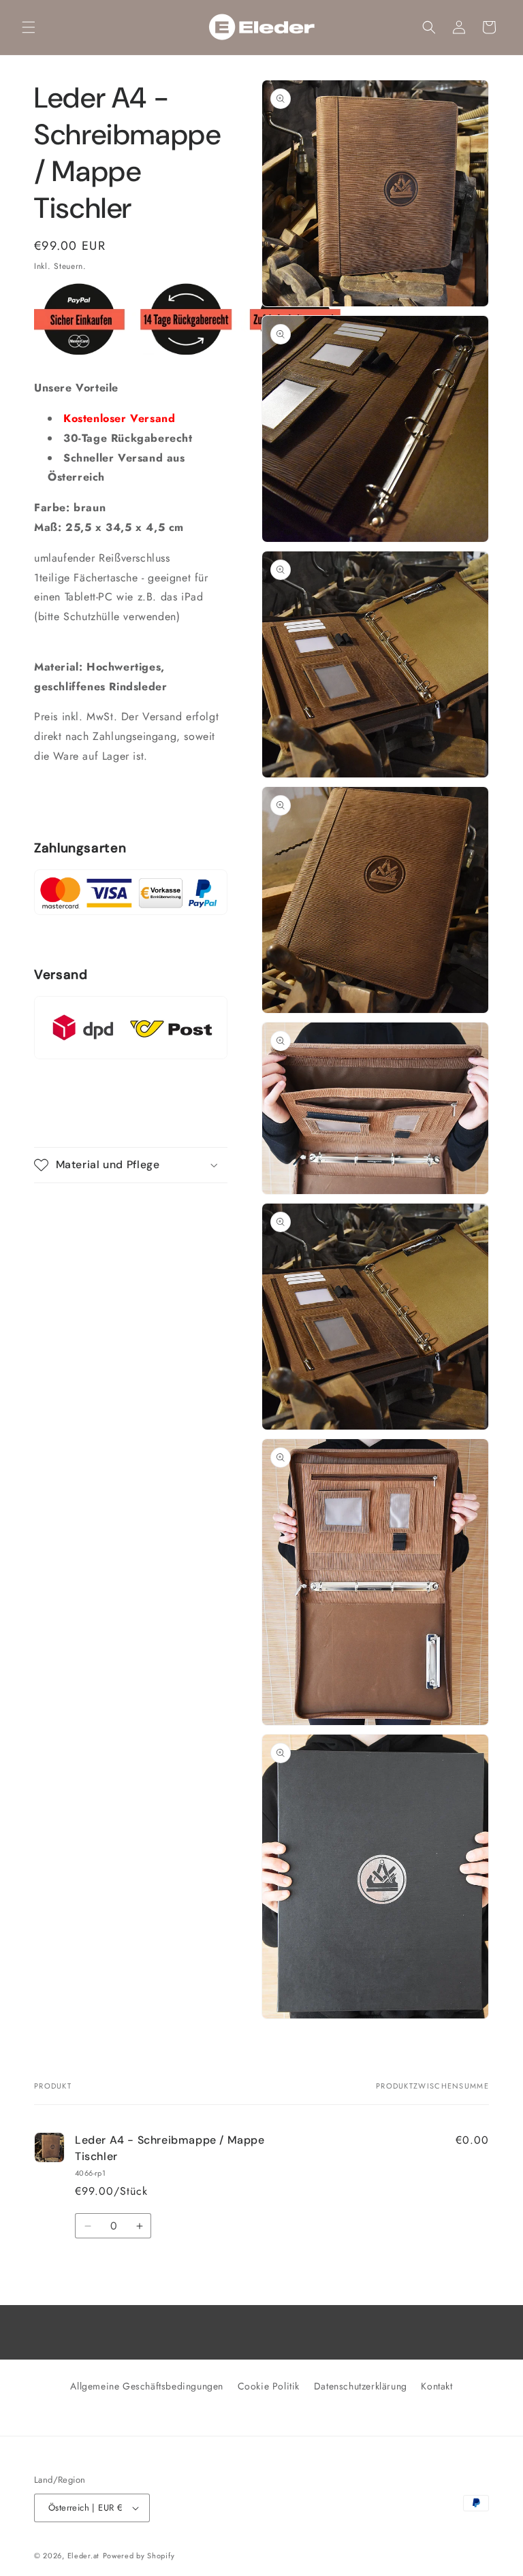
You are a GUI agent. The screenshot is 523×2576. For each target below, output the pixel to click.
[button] (29, 27)
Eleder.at (83, 2556)
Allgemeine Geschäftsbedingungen (147, 2386)
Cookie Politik (269, 2386)
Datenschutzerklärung (361, 2386)
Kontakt (437, 2386)
